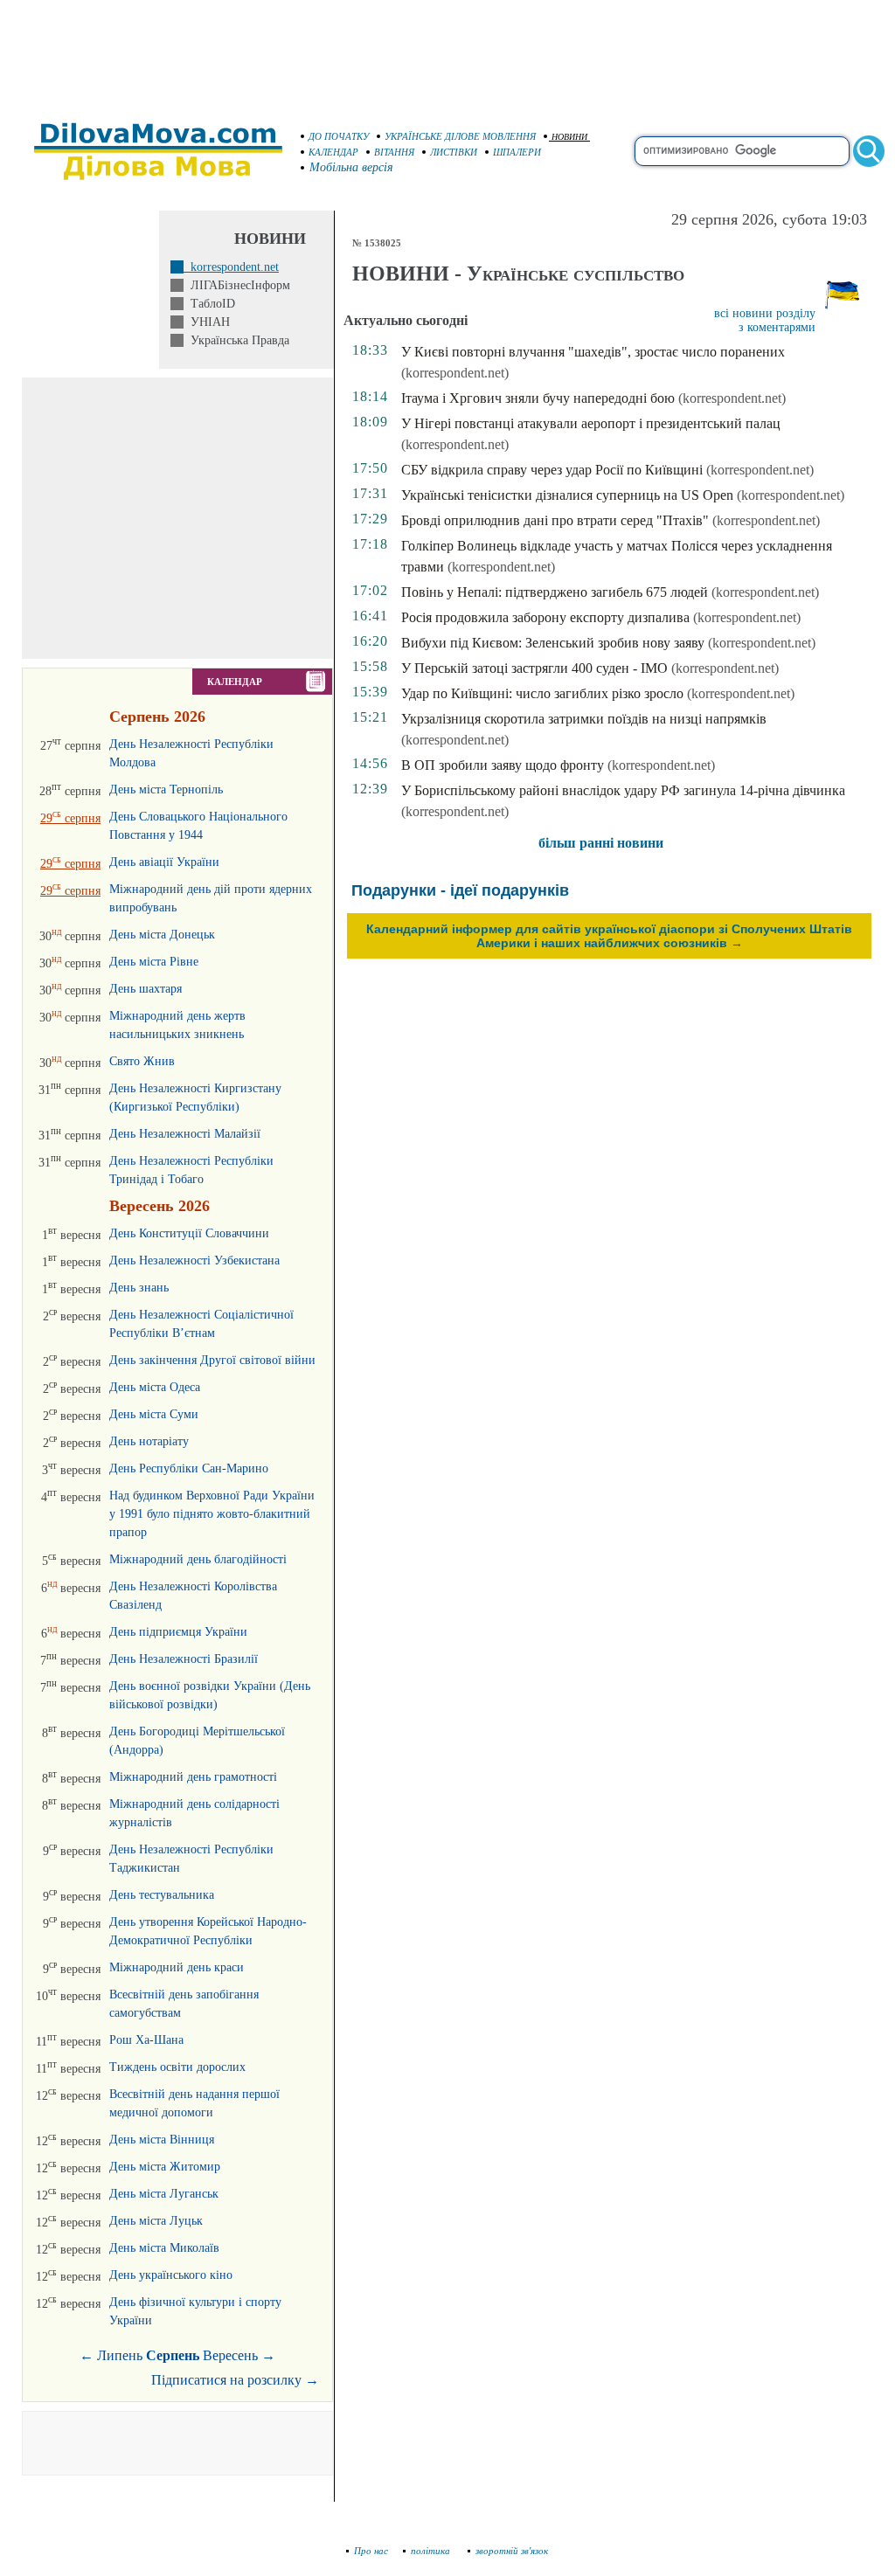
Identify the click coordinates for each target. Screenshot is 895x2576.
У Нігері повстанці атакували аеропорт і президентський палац (591, 423)
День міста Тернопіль (166, 789)
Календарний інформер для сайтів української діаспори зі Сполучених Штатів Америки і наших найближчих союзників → (609, 936)
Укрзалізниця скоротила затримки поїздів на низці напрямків (584, 719)
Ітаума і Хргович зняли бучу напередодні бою (538, 398)
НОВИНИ (569, 137)
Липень (120, 2355)
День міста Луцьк (156, 2221)
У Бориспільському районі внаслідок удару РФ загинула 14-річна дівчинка (623, 790)
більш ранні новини (601, 843)
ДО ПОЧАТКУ (339, 136)
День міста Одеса (155, 1387)
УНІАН (207, 322)
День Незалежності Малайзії (185, 1134)
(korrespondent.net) (455, 373)
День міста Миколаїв (164, 2248)
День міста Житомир (165, 2167)
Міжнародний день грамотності (193, 1777)
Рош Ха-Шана (146, 2040)
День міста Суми (154, 1414)
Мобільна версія (351, 167)
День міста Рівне (154, 962)
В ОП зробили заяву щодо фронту (503, 765)
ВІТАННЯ (394, 152)
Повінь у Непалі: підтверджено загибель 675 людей (555, 592)
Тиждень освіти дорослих (177, 2067)
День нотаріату (149, 1441)
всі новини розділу (765, 313)
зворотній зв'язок (512, 2551)
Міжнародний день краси (177, 1967)
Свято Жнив (142, 1061)
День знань (139, 1288)
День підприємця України (178, 1632)
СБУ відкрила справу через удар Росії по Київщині (552, 470)
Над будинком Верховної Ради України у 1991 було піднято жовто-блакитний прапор (212, 1514)
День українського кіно (171, 2275)
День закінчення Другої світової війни (212, 1360)
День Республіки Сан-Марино (189, 1468)
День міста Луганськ (164, 2194)
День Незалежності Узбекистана (194, 1260)
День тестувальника (162, 1895)
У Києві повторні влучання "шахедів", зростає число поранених (593, 352)
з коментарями (777, 327)
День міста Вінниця (162, 2140)
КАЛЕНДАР (333, 152)
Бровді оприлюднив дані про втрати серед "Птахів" (555, 520)
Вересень (230, 2355)
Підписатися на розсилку (235, 2380)
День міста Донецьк (162, 935)
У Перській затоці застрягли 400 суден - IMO (534, 668)
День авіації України (164, 862)
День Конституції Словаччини (189, 1233)
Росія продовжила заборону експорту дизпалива (545, 617)
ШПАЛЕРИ (517, 152)
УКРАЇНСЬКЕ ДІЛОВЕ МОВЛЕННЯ (460, 136)
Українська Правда (236, 340)
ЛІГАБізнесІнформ (237, 285)
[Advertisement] (447, 52)
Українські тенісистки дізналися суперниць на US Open (567, 495)
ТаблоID (209, 304)
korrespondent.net (231, 267)
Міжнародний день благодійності (198, 1559)
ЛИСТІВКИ (454, 152)
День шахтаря (146, 989)
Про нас (371, 2551)
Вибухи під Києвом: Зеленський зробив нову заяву (553, 643)
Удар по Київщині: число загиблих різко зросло (542, 693)
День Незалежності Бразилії (184, 1659)
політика (432, 2551)
